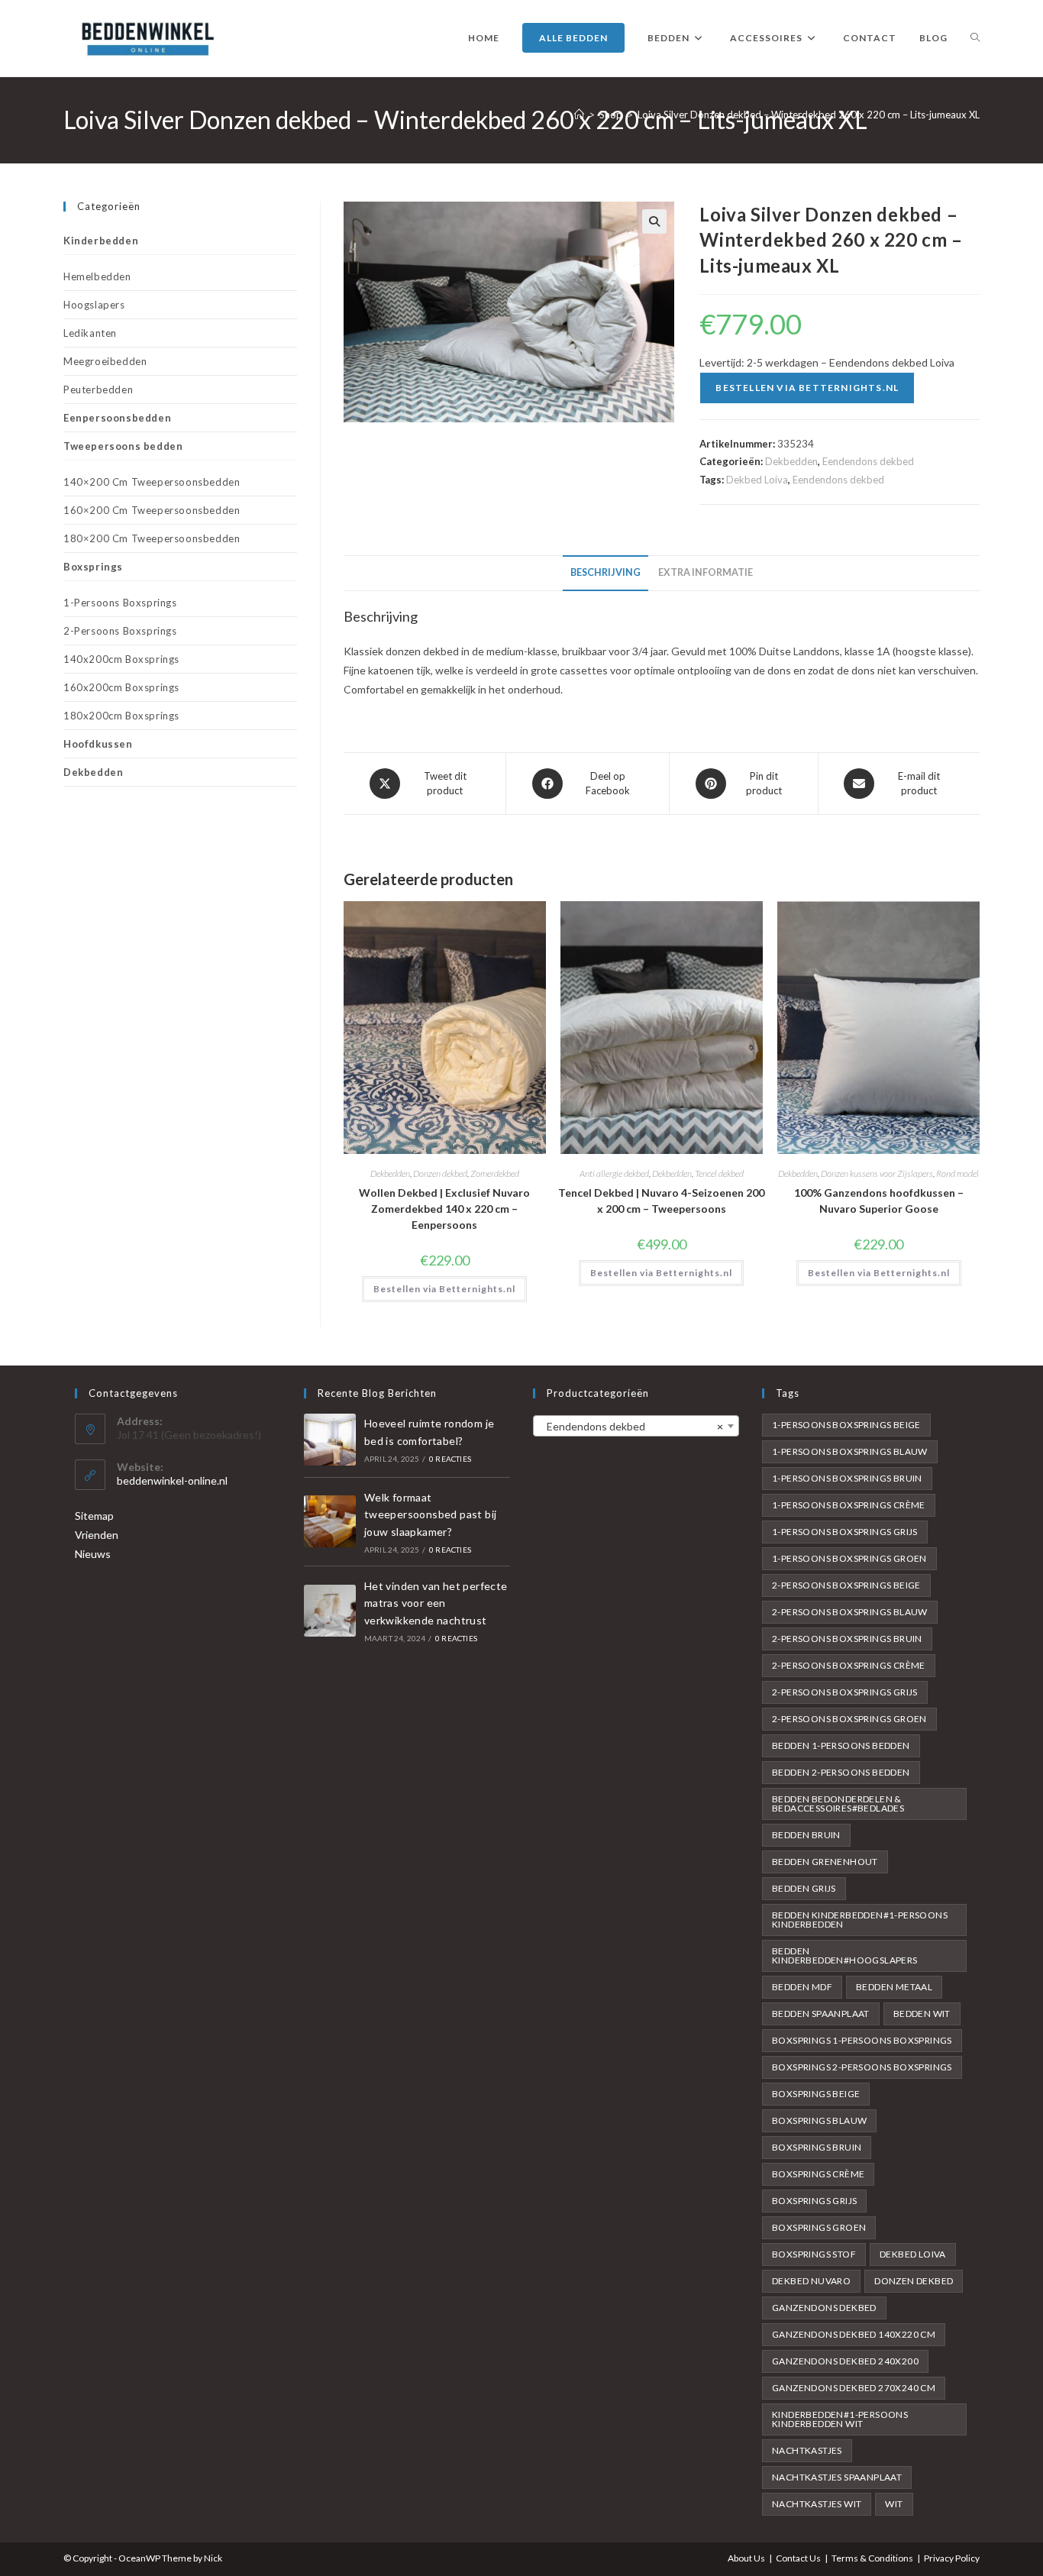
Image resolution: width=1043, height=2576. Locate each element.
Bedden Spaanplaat (821, 2014)
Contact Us (798, 2558)
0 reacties (450, 1459)
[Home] (579, 115)
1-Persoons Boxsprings (120, 603)
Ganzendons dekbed (824, 2308)
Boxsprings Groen (819, 2227)
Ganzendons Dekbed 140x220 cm (854, 2334)
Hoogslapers (94, 305)
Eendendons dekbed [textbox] (631, 1426)
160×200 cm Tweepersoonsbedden (152, 510)
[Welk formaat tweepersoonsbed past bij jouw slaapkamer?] (330, 1521)
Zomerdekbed (495, 1173)
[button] (654, 221)
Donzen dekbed (440, 1173)
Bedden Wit (922, 2014)
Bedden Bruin (806, 1835)
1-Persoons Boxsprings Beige (846, 1425)
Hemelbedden (97, 276)
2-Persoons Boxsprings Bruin (847, 1639)
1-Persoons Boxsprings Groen (849, 1558)
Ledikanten (90, 333)
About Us (746, 2558)
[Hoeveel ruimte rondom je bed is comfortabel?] (330, 1440)
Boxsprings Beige (816, 2094)
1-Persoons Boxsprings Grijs (845, 1532)
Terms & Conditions (872, 2558)
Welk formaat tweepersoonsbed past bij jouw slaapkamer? (431, 1514)
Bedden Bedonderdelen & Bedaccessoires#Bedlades (838, 1804)
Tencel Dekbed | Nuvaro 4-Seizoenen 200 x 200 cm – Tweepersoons (661, 1201)
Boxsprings (93, 567)
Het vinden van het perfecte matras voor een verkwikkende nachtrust (436, 1603)
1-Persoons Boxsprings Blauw (850, 1451)
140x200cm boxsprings (121, 659)
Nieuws (93, 1554)
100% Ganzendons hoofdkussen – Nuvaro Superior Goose (879, 1201)
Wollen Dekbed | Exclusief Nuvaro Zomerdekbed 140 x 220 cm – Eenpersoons (444, 1209)
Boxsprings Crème (818, 2174)
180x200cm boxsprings (121, 716)
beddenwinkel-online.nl (172, 1480)
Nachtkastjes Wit (817, 2504)
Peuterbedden (98, 389)
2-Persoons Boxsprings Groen (849, 1719)
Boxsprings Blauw (819, 2120)
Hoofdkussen (98, 744)
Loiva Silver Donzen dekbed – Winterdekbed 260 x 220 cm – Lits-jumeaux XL (809, 115)
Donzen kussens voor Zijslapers (877, 1173)
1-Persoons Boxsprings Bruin (847, 1478)
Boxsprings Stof (814, 2254)
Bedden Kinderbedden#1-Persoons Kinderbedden (860, 1920)
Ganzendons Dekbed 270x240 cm (854, 2388)
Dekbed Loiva (757, 480)
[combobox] (636, 1426)
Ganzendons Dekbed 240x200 (845, 2361)
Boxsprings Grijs (814, 2201)
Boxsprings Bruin (817, 2147)
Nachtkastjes (807, 2450)
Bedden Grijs (804, 1888)
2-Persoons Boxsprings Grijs (845, 1692)
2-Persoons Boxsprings (120, 631)
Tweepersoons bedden (123, 446)
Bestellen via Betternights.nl (807, 388)
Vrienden (97, 1535)
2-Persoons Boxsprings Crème (849, 1665)
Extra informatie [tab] (706, 572)
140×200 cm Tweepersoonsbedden (152, 482)
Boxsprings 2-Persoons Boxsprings (862, 2067)
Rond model (957, 1173)
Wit (894, 2504)
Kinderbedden (101, 241)
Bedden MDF (802, 1987)
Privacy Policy (952, 2558)
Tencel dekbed (719, 1173)
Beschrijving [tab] (605, 572)
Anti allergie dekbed (614, 1173)
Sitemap (94, 1516)
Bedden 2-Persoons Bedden (841, 1772)
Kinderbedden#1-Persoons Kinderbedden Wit (840, 2419)
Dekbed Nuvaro (811, 2281)
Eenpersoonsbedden (117, 418)
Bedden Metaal (894, 1987)
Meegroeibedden (105, 361)
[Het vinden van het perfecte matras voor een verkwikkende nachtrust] (330, 1611)
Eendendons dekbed (868, 461)
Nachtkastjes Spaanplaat (837, 2477)
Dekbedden (791, 461)
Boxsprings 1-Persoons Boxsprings (862, 2040)
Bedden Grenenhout (825, 1862)
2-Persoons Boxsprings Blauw (850, 1612)
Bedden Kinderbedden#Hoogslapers (845, 1955)
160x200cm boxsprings (121, 687)
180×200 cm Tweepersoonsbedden (152, 538)
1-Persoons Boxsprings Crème (849, 1505)
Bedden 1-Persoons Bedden (841, 1745)
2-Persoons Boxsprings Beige (846, 1585)
